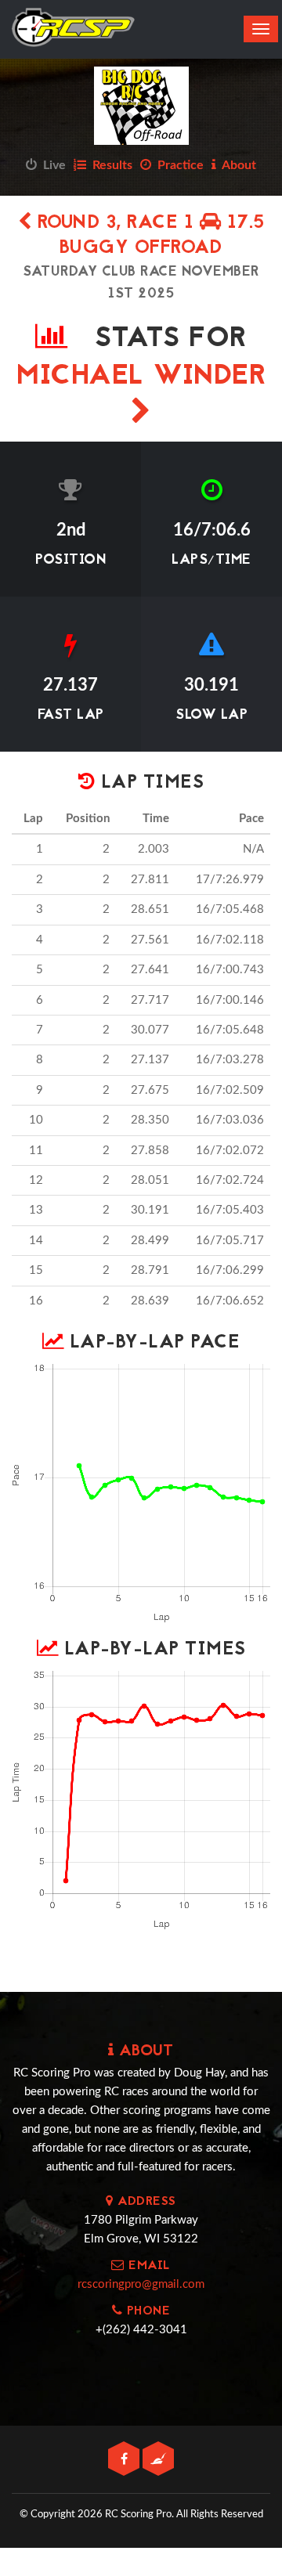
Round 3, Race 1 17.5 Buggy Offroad (148, 236)
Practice (177, 165)
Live (51, 165)
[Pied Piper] (158, 2460)
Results (109, 165)
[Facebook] (125, 2460)
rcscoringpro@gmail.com (141, 2284)
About (236, 165)
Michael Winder (141, 377)
